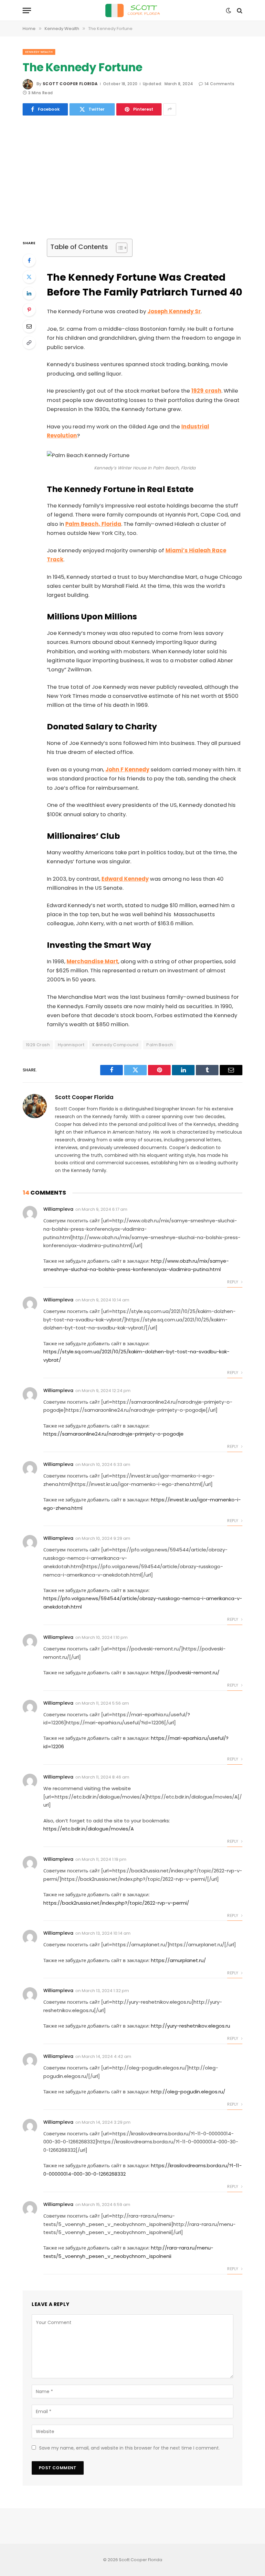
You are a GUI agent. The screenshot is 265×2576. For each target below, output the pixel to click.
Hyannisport (71, 1045)
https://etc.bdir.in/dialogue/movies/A (89, 1829)
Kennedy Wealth (39, 52)
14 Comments (219, 84)
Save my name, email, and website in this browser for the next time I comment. (129, 2448)
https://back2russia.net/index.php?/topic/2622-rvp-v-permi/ (116, 1903)
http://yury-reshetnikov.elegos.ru (191, 2026)
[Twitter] (29, 277)
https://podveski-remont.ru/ (185, 1673)
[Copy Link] (29, 343)
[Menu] (27, 10)
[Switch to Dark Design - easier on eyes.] (228, 11)
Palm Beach (160, 1045)
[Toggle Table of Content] (118, 248)
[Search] (239, 10)
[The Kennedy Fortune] (132, 176)
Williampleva (58, 1209)
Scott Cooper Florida (70, 84)
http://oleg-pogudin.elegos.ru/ (188, 2092)
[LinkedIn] (29, 293)
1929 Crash (38, 1045)
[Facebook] (29, 260)
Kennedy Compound (115, 1045)
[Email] (29, 326)
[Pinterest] (29, 310)
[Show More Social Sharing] (170, 109)
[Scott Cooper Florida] (132, 10)
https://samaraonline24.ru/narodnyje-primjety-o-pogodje (113, 1434)
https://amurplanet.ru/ (178, 1960)
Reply (233, 1282)
